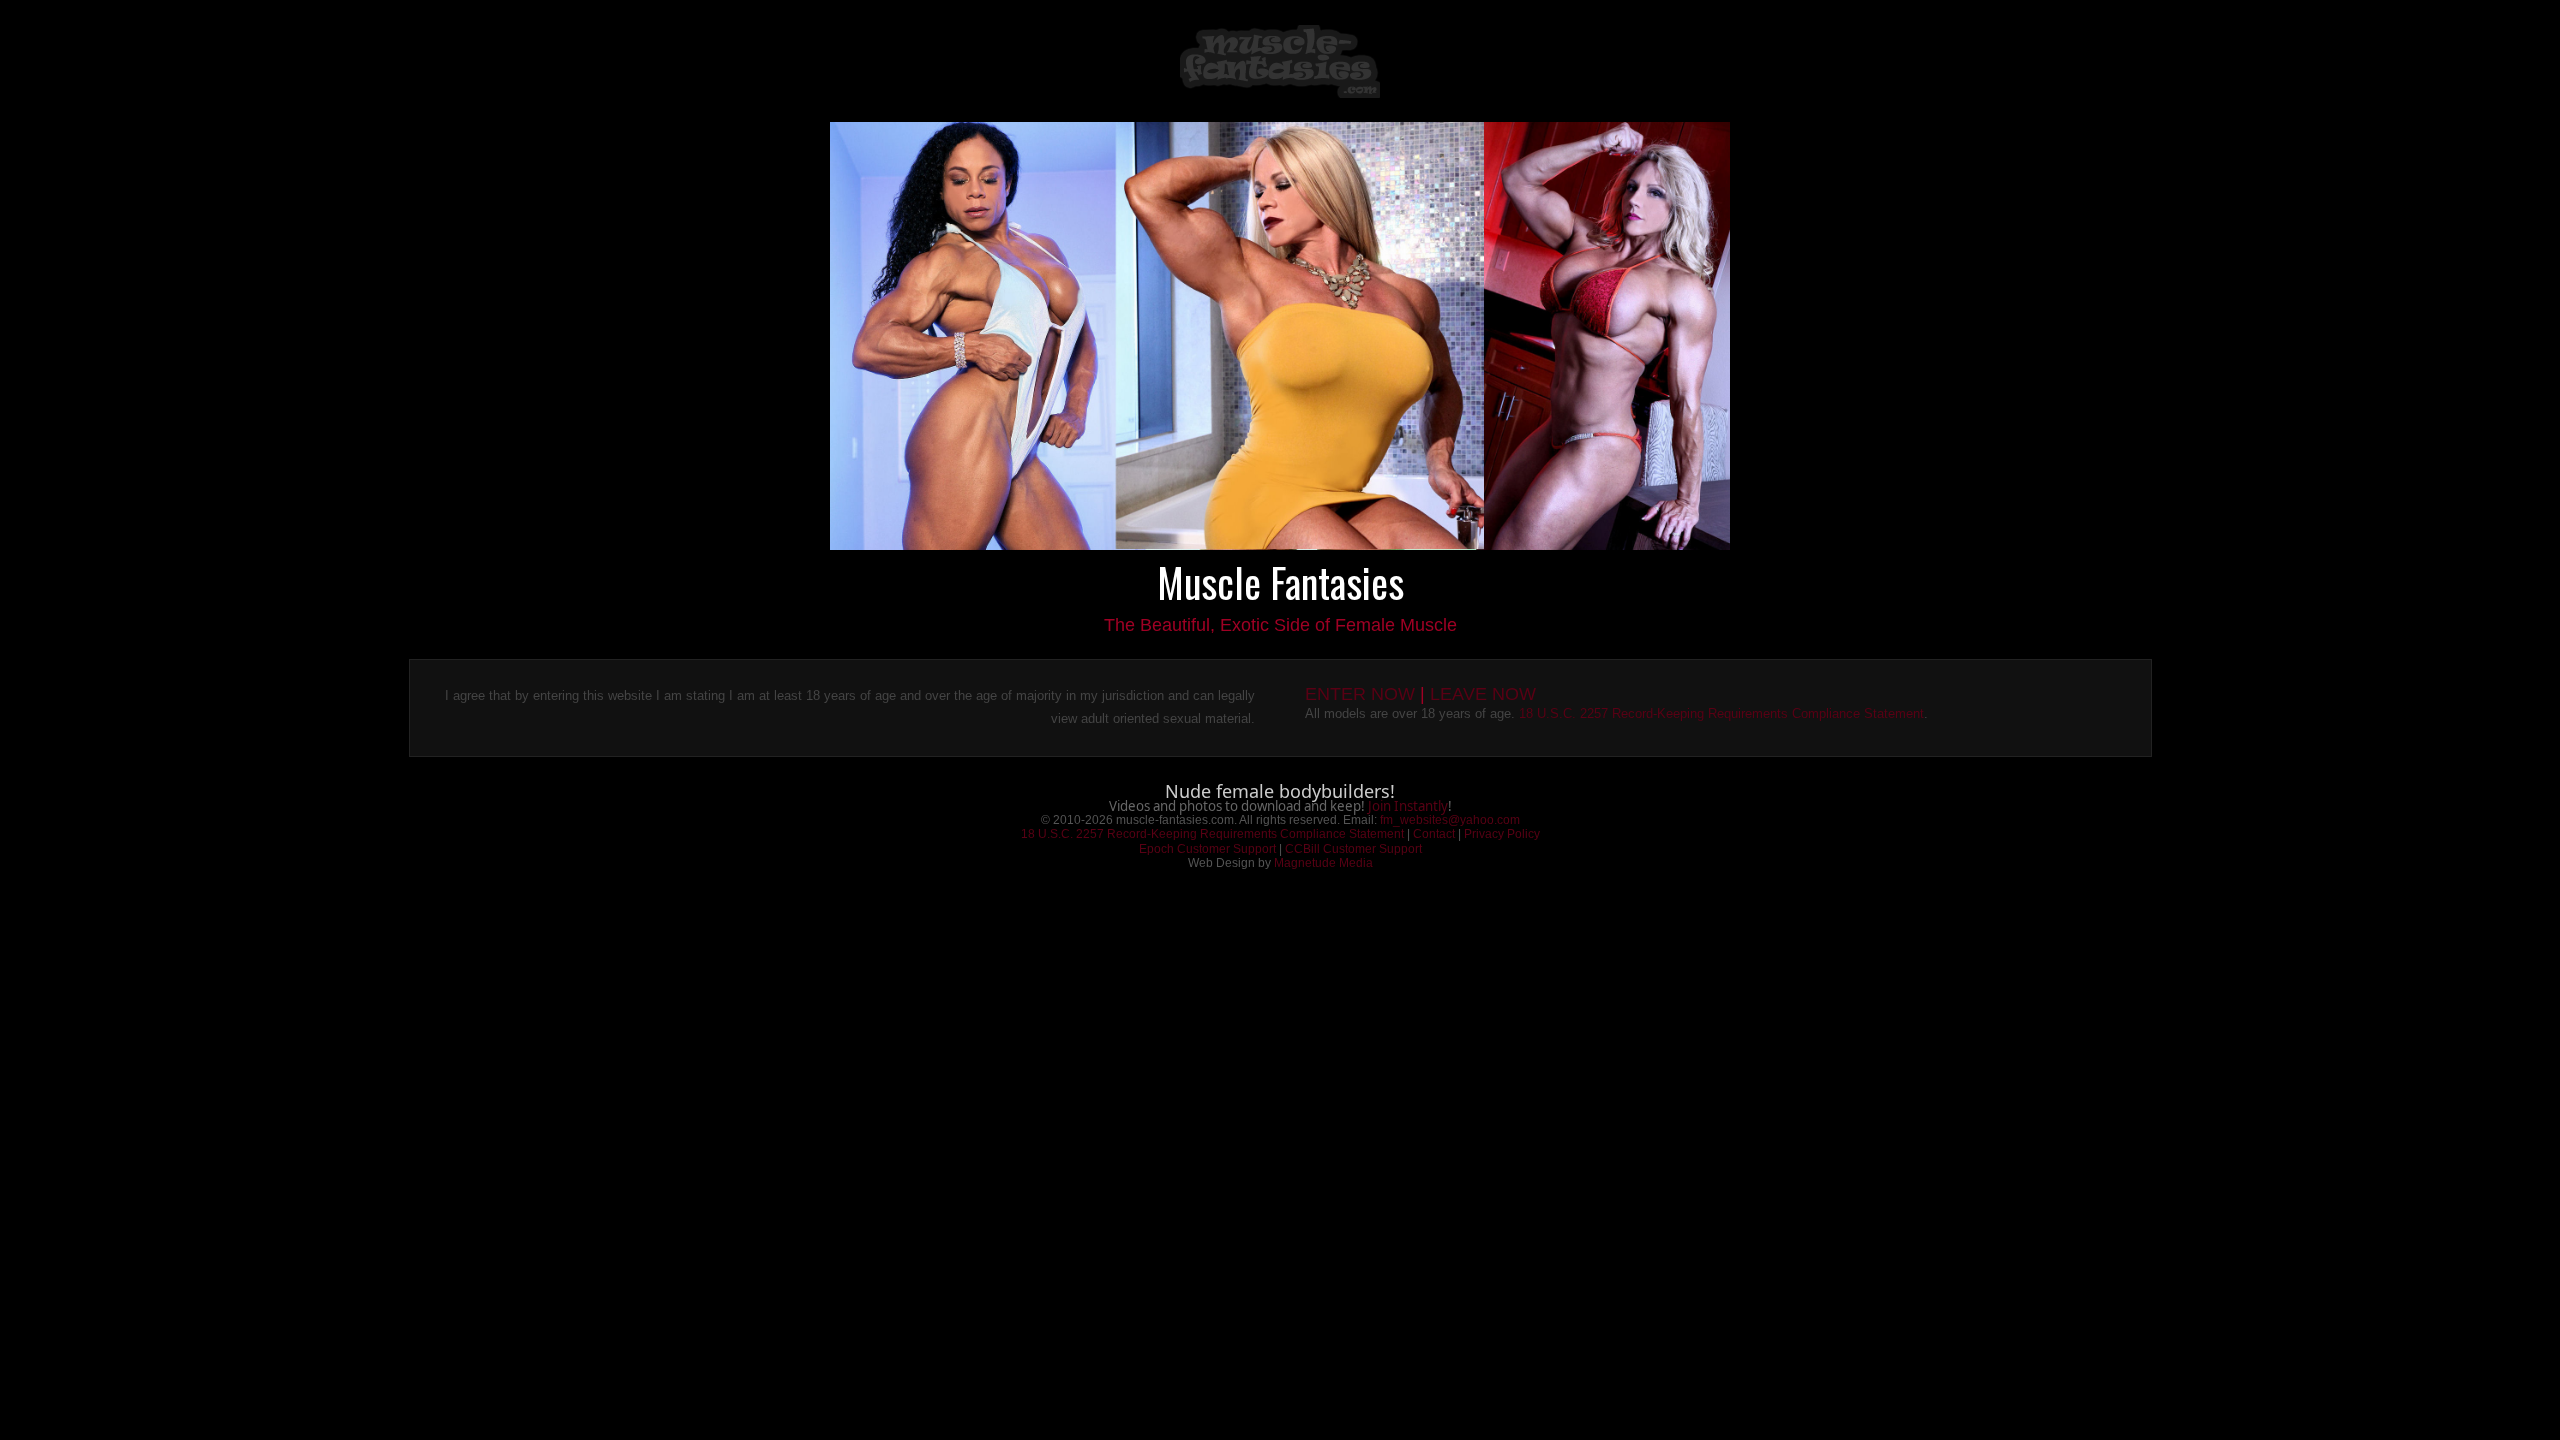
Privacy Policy (1502, 834)
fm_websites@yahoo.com (1450, 820)
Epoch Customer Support (1207, 849)
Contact (1434, 834)
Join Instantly (1408, 806)
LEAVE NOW (1483, 694)
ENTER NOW (1360, 694)
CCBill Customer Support (1353, 849)
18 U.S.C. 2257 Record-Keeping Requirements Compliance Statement (1721, 713)
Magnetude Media (1323, 863)
